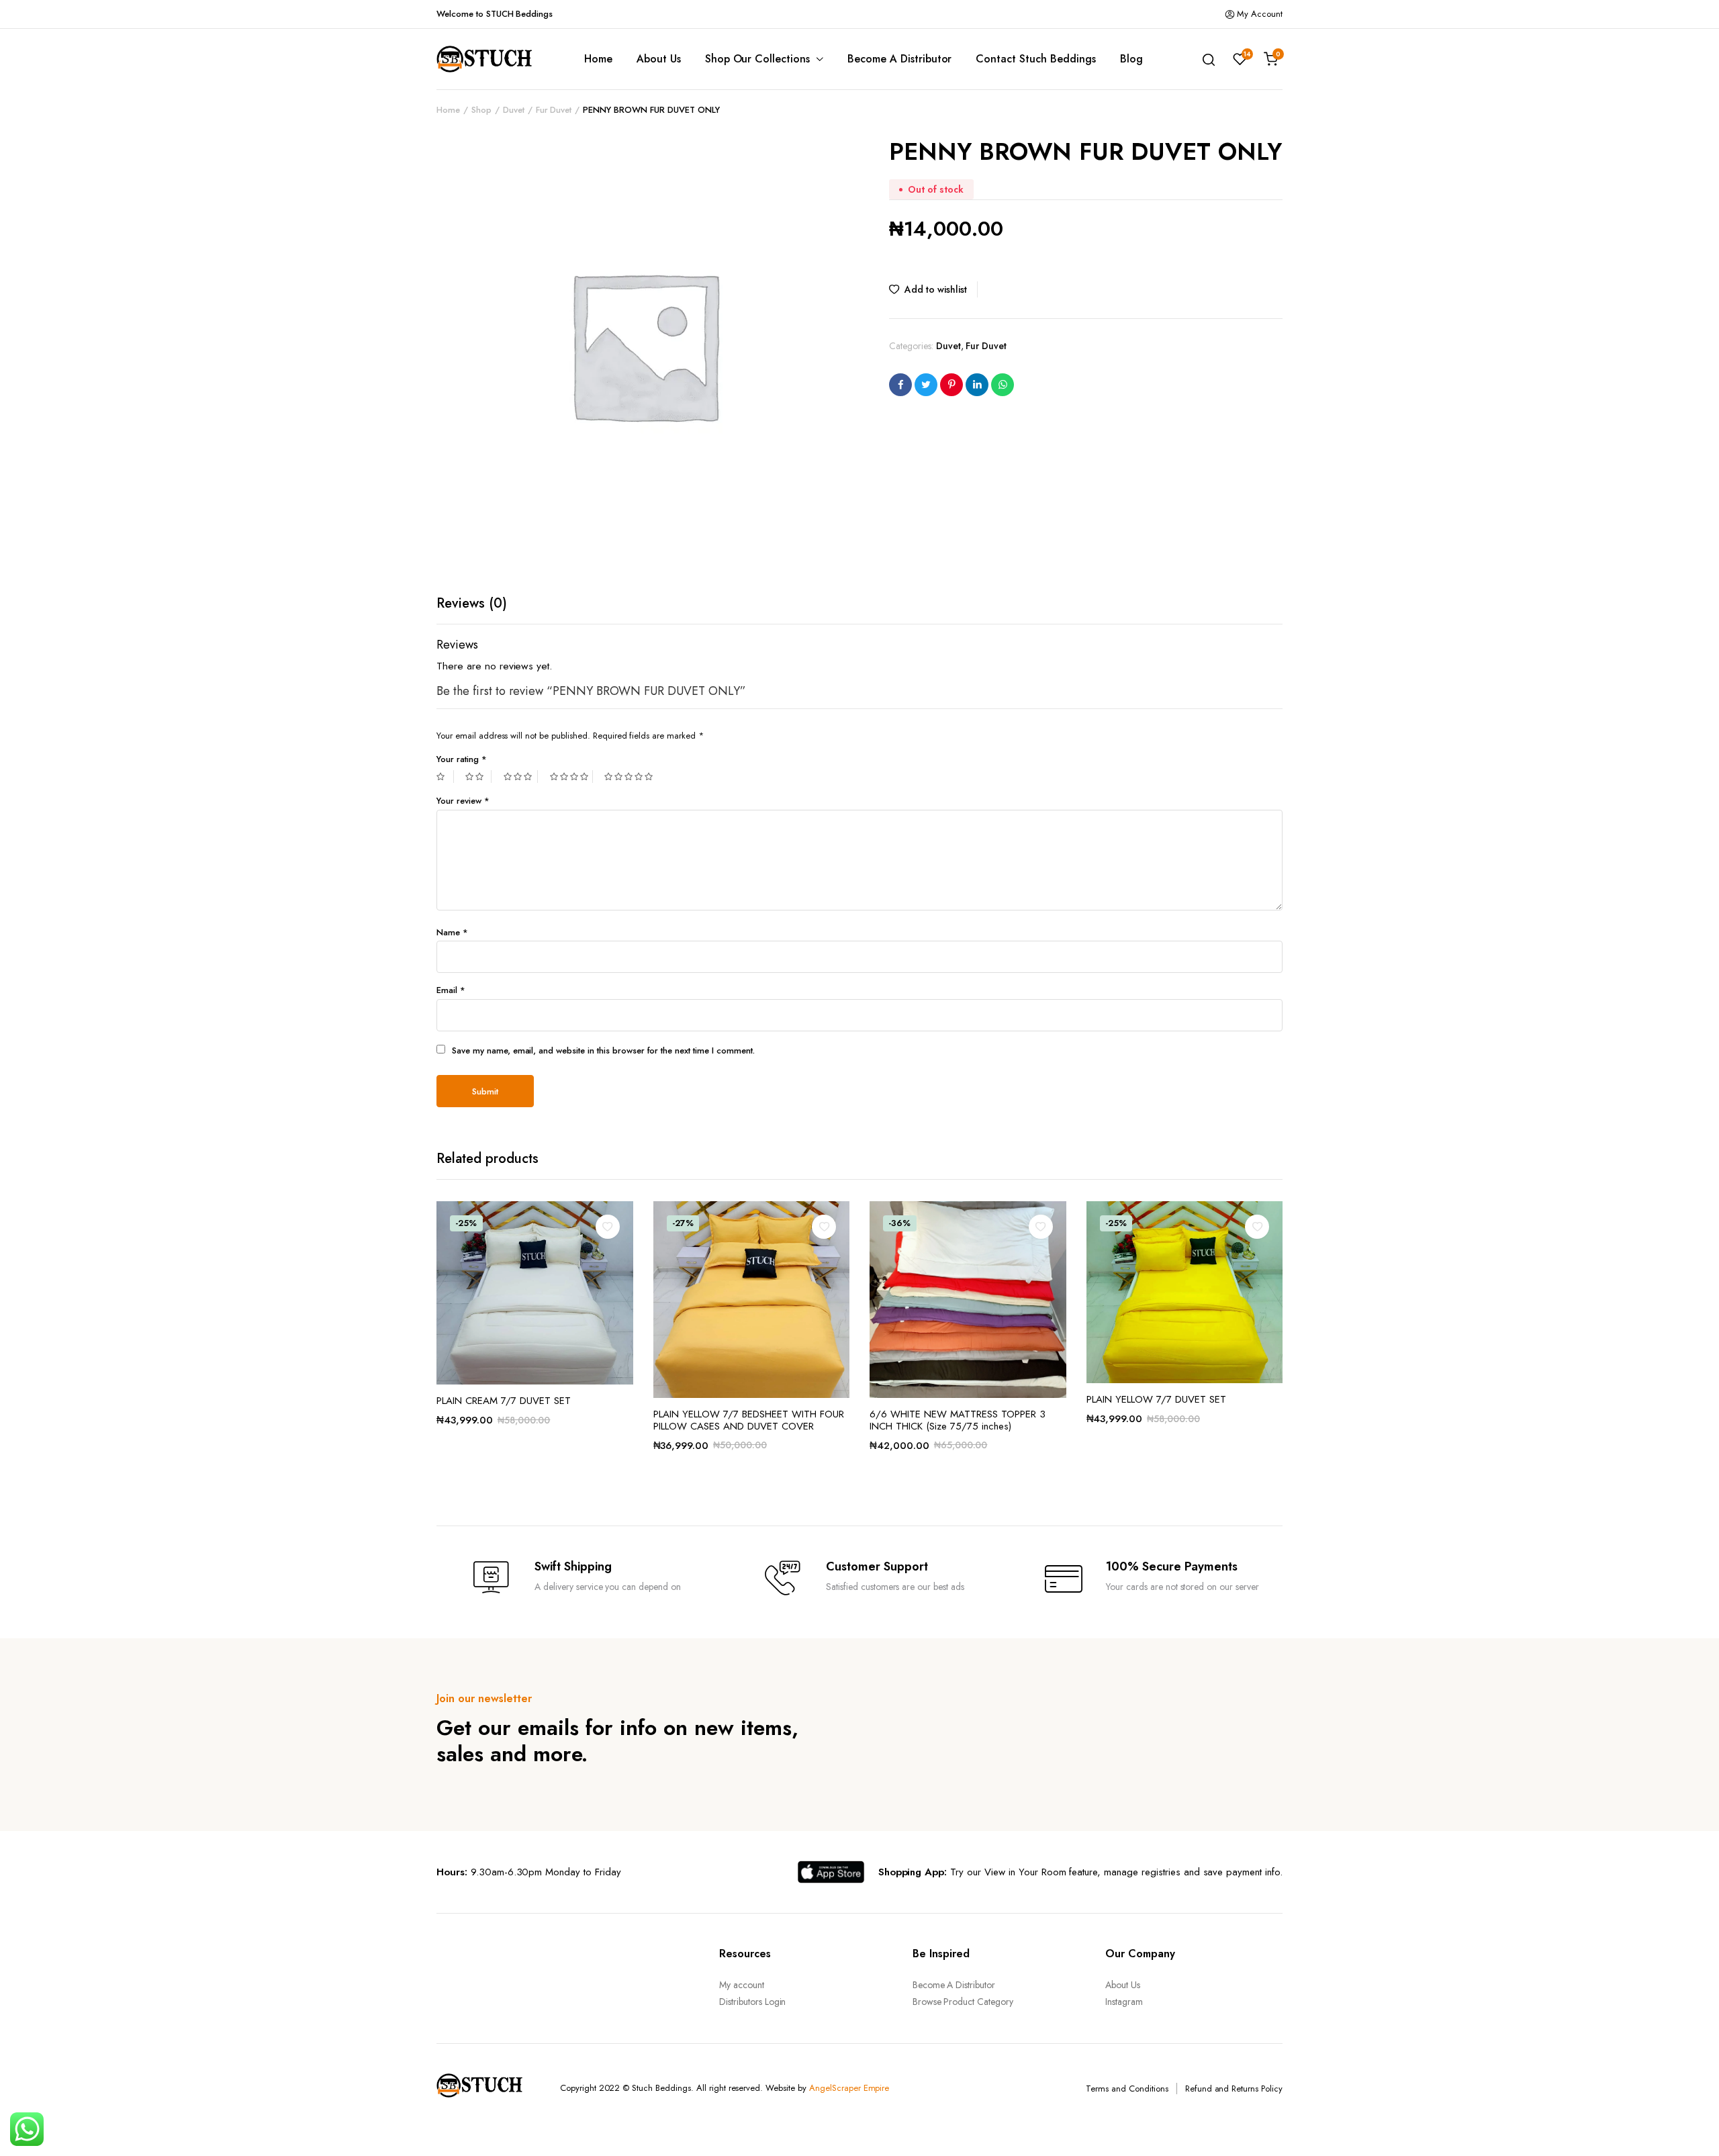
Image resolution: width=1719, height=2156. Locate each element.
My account (742, 1985)
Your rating (462, 759)
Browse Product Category (963, 2002)
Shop (481, 110)
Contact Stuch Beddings (1035, 59)
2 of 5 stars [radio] (478, 777)
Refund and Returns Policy (1234, 2089)
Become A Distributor (899, 59)
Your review (463, 801)
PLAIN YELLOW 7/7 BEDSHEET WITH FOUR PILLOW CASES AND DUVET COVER (749, 1420)
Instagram (1124, 2002)
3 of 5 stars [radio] (521, 777)
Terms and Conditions (1127, 2089)
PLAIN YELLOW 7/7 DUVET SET (1156, 1399)
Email (451, 990)
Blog (1131, 59)
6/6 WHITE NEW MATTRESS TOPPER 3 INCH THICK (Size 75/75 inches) (958, 1420)
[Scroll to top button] (1689, 2126)
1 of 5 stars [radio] (445, 777)
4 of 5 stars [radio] (571, 777)
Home (598, 59)
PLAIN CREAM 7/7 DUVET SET (504, 1401)
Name (452, 932)
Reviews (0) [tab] (472, 603)
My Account (1260, 14)
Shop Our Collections (757, 59)
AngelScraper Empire (849, 2088)
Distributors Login (752, 2002)
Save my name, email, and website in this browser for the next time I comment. (603, 1050)
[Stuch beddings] (490, 59)
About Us (659, 59)
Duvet (514, 110)
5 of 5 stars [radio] (630, 777)
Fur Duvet (554, 110)
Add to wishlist (936, 289)
